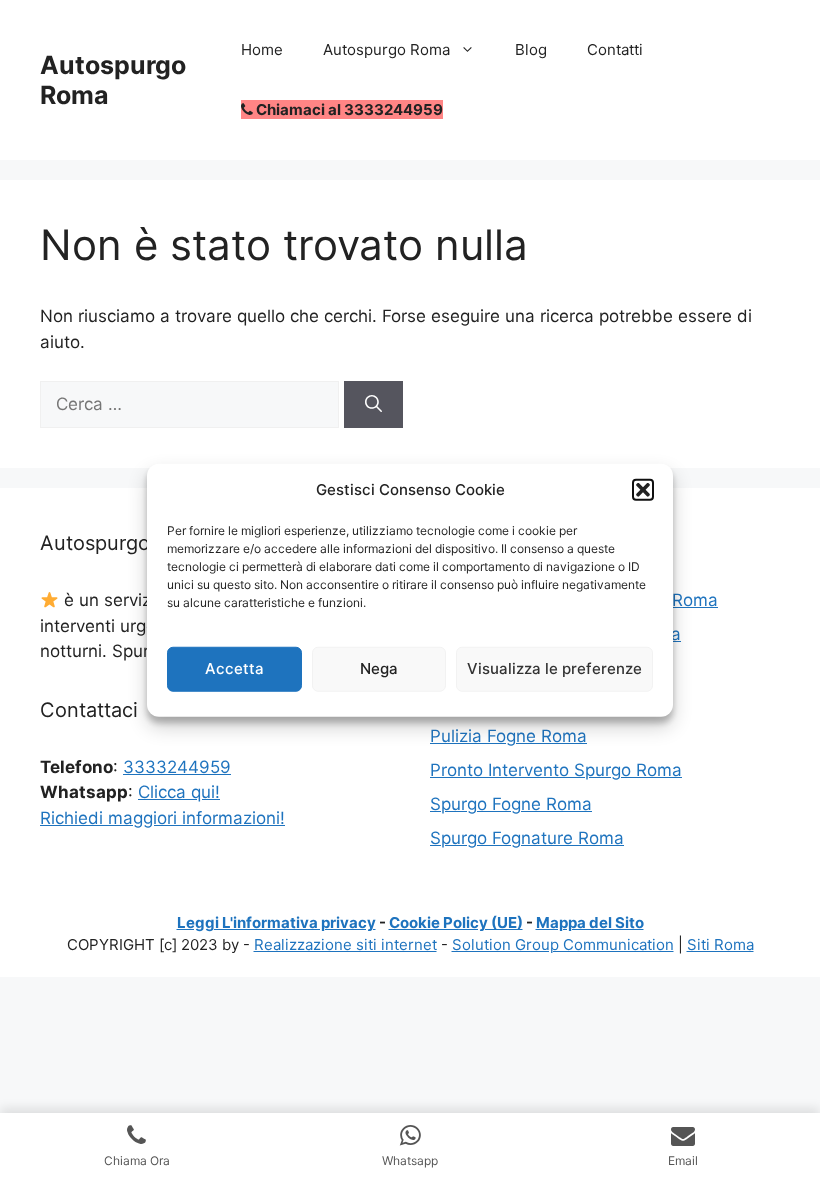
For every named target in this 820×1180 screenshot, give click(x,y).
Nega (379, 668)
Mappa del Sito (590, 922)
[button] (643, 490)
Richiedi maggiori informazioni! (162, 818)
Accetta (234, 668)
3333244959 (177, 767)
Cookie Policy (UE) (456, 922)
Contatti (615, 49)
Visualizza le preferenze (554, 668)
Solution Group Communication (563, 944)
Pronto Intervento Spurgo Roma (556, 770)
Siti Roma (720, 944)
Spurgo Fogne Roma (511, 804)
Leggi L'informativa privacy (276, 922)
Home (262, 49)
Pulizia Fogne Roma (508, 736)
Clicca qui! (179, 792)
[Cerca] (373, 405)
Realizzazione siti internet (345, 944)
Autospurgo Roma (386, 49)
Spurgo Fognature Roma (527, 838)
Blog (531, 49)
